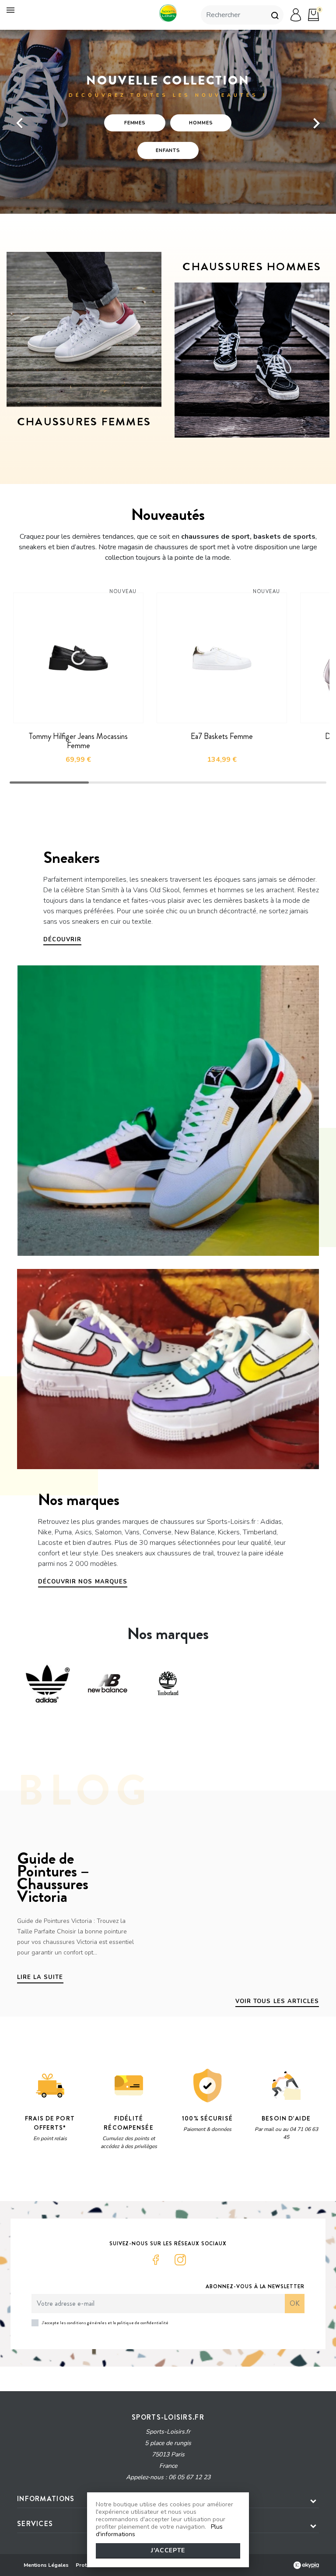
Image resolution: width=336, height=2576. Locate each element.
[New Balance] (108, 1683)
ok (295, 2303)
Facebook (156, 2260)
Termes (127, 2172)
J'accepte (168, 2550)
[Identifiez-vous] (296, 15)
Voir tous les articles (277, 2001)
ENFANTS (168, 150)
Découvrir (62, 940)
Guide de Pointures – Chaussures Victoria (53, 1877)
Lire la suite (40, 1977)
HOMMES (201, 123)
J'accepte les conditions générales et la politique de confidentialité (105, 2323)
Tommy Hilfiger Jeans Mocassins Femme (78, 741)
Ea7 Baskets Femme (222, 736)
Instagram (180, 2260)
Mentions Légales (46, 2565)
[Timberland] (168, 1683)
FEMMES (135, 123)
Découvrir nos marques (83, 1582)
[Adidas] (47, 1683)
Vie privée (100, 2172)
